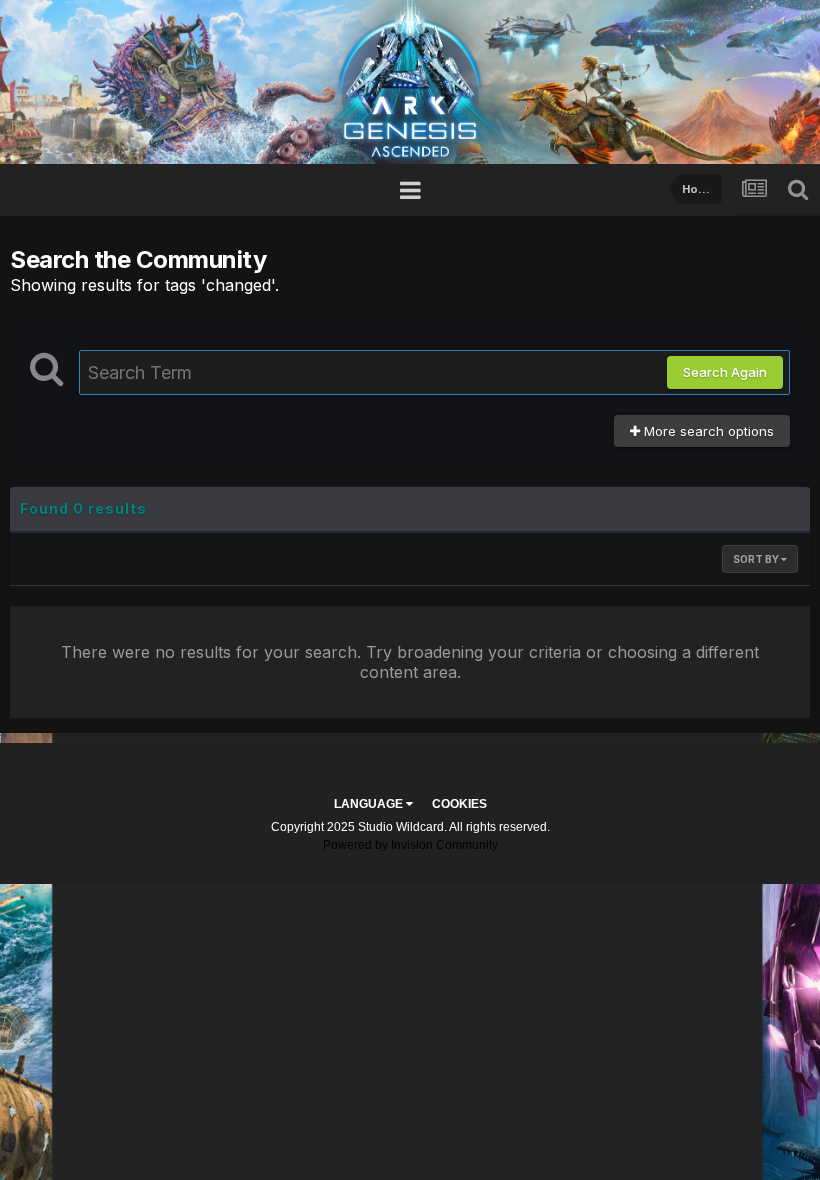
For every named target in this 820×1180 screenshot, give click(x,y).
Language (370, 804)
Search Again (725, 372)
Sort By (757, 559)
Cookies (459, 804)
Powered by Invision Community (410, 845)
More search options (707, 431)
